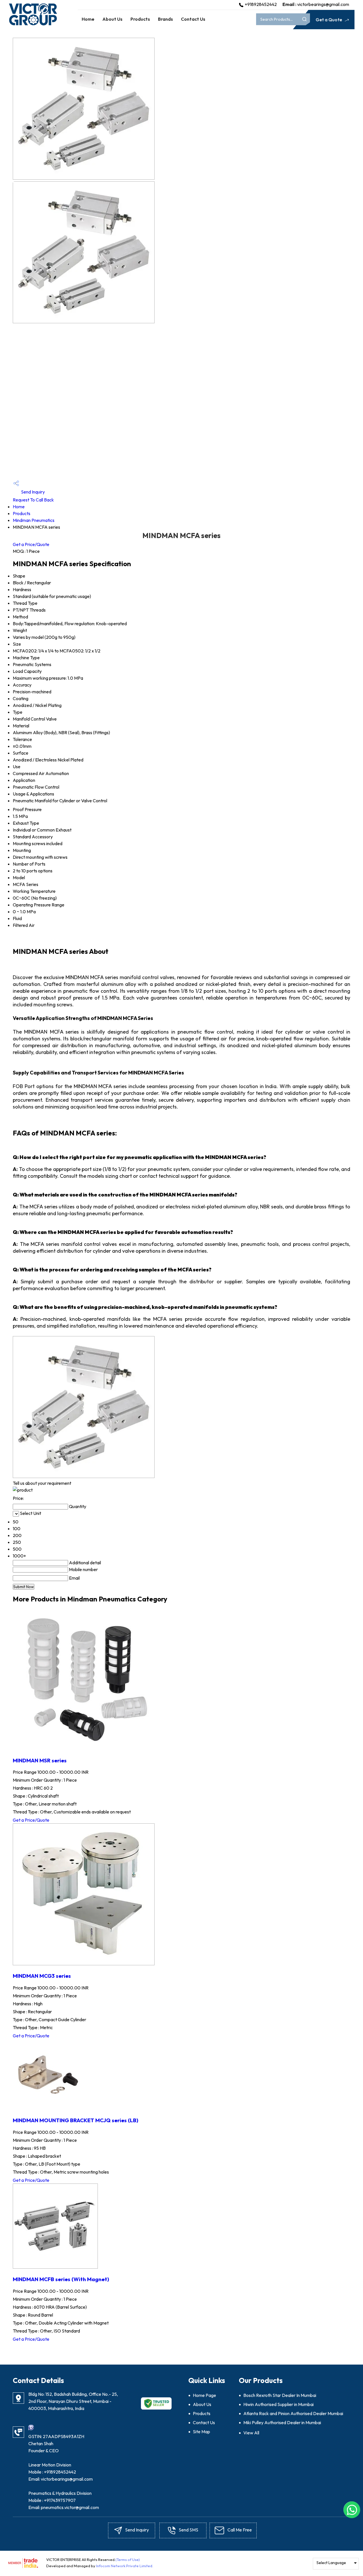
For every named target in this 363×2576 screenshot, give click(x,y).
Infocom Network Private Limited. (125, 2566)
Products (140, 19)
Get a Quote (329, 20)
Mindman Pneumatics (34, 520)
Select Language (331, 2563)
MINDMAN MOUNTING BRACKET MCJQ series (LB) (76, 2120)
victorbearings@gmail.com (323, 4)
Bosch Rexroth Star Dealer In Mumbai (280, 2395)
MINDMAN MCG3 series (42, 1976)
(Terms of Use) (128, 2560)
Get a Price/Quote (31, 544)
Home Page (204, 2395)
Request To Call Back (33, 500)
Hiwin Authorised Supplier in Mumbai (278, 2404)
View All (251, 2433)
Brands (165, 19)
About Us (112, 19)
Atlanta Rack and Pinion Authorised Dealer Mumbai (293, 2413)
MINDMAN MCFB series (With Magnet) (61, 2279)
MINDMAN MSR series (40, 1760)
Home (88, 19)
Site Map (201, 2432)
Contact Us (193, 19)
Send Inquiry (32, 492)
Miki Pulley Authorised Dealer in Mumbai (282, 2422)
